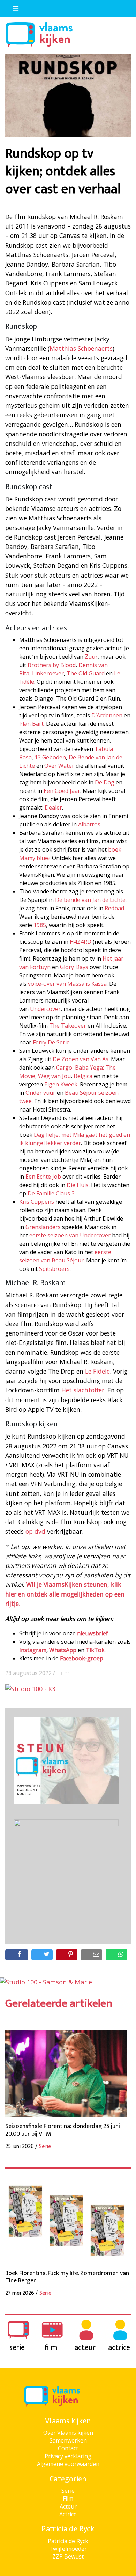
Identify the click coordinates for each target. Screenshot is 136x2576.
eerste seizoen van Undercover (70, 1235)
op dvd (35, 1531)
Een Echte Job (43, 1177)
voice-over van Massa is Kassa (67, 984)
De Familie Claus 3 (51, 1193)
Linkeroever (48, 673)
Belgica (83, 1076)
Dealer (53, 808)
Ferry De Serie (51, 1042)
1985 (40, 925)
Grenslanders (44, 1227)
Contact (68, 2448)
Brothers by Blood (52, 665)
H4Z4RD (81, 942)
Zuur (91, 657)
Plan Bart (31, 724)
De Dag (105, 782)
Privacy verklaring (68, 2456)
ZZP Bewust (68, 2556)
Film (63, 1673)
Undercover (45, 1009)
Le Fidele (97, 1371)
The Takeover (68, 1026)
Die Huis (78, 1185)
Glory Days (75, 967)
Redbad (114, 908)
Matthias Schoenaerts (81, 348)
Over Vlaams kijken (68, 2433)
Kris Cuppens (37, 1202)
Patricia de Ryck (68, 2541)
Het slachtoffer (83, 1390)
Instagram (33, 1650)
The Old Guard (86, 673)
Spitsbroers (54, 1269)
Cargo (64, 1068)
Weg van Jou (54, 1076)
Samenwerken (68, 2440)
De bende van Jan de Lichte (90, 900)
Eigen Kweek (61, 1084)
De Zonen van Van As (81, 1059)
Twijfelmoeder (68, 2549)
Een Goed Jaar (62, 791)
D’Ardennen (107, 715)
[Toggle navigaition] (13, 7)
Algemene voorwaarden (68, 2464)
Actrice (68, 2514)
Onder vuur (40, 1093)
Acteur (68, 2506)
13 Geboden (50, 757)
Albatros (89, 824)
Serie (68, 2491)
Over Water (59, 766)
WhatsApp (63, 1650)
